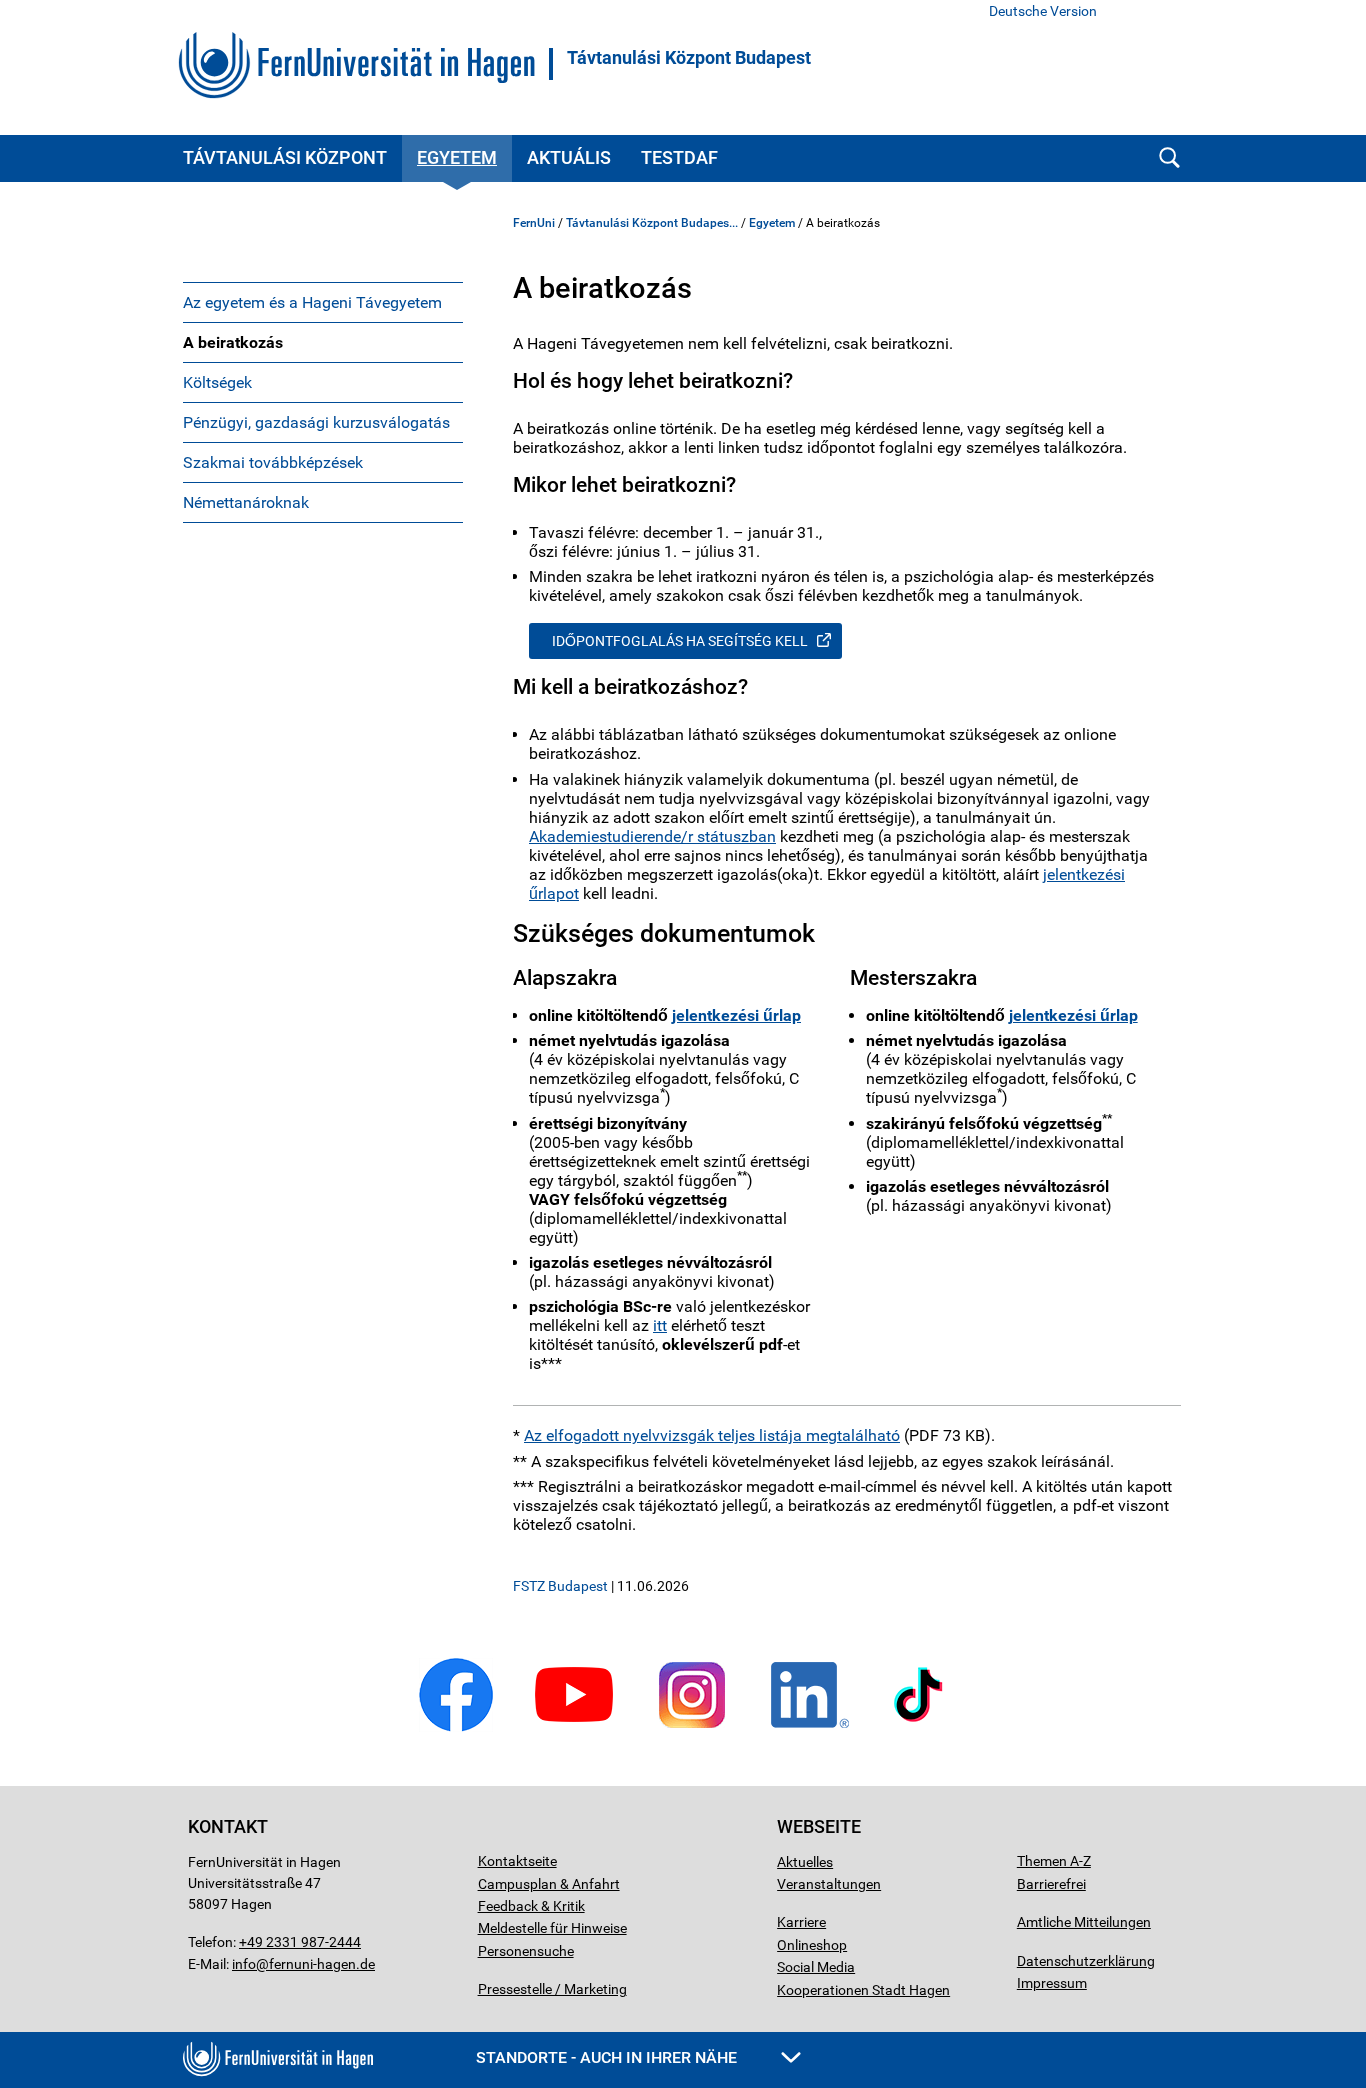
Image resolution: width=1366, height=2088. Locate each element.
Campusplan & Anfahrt (549, 1884)
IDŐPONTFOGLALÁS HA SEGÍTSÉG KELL (680, 641)
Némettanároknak (246, 502)
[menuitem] (323, 302)
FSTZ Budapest (560, 1586)
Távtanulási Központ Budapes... (652, 223)
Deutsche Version (1043, 11)
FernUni (534, 223)
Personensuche (526, 1951)
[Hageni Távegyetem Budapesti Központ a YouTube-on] (574, 1728)
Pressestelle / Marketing (552, 1989)
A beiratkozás (233, 342)
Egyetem (457, 157)
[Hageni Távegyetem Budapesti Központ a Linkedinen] (810, 1728)
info (244, 1964)
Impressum (1052, 1983)
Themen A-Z (1054, 1861)
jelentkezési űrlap (736, 1015)
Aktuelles (805, 1862)
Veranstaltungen (829, 1884)
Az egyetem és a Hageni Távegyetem (312, 302)
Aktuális (569, 157)
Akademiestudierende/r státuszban (652, 836)
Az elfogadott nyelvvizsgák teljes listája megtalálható (712, 1435)
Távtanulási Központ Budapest (689, 58)
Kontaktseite (517, 1861)
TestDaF (679, 157)
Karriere (801, 1922)
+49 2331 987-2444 (300, 1942)
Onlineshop (812, 1945)
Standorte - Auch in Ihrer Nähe (608, 2057)
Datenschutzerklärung (1086, 1961)
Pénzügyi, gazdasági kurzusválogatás (316, 422)
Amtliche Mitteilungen (1084, 1922)
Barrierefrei (1051, 1884)
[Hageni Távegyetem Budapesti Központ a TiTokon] (919, 1728)
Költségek (217, 382)
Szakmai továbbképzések (273, 462)
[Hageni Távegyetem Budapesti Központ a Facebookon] (456, 1728)
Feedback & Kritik (531, 1906)
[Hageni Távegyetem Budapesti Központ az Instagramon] (692, 1728)
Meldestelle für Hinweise (552, 1928)
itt (660, 1325)
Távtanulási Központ (285, 157)
